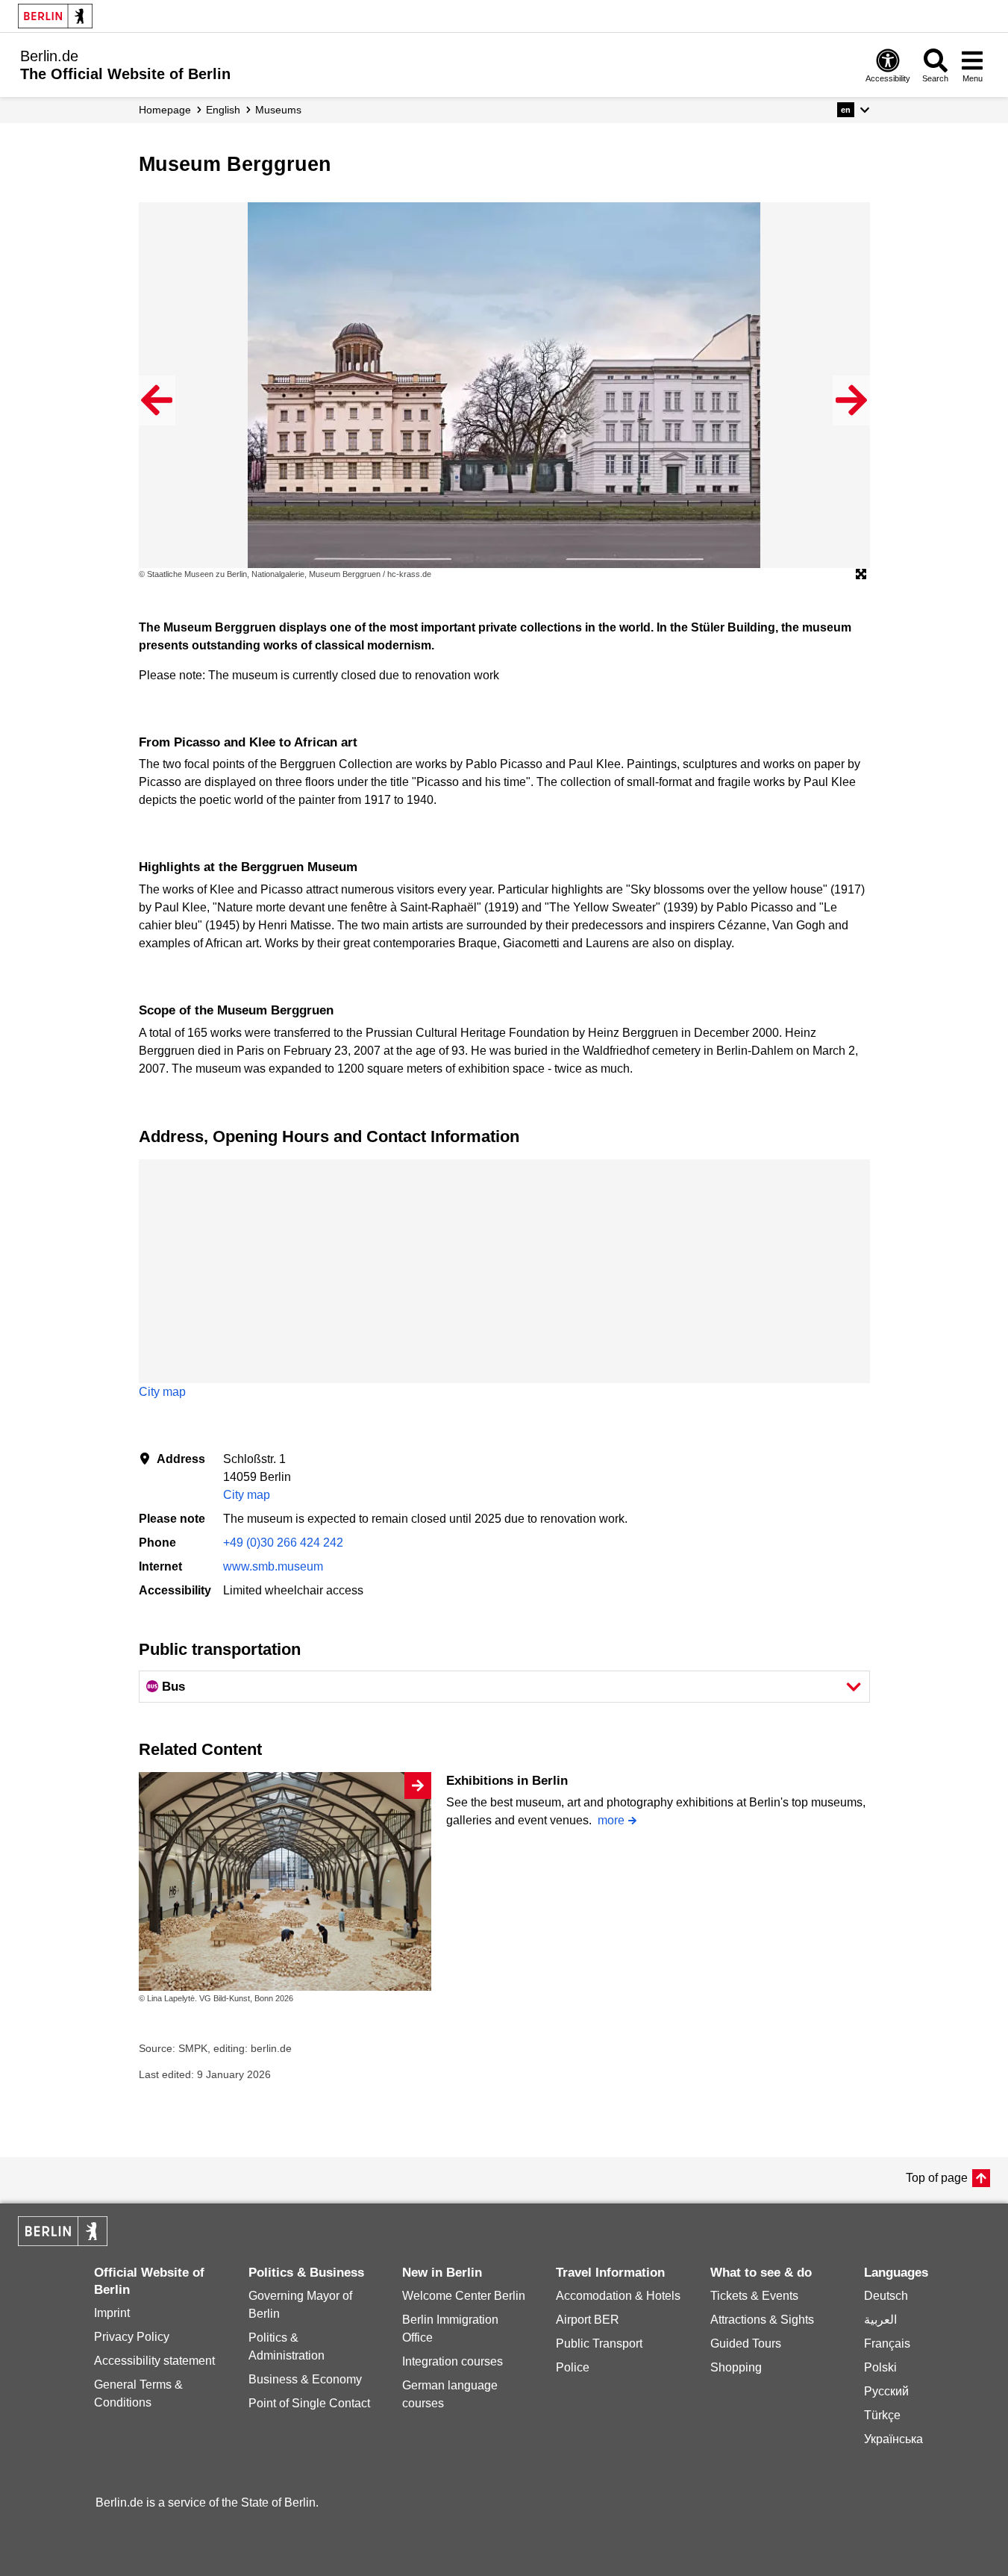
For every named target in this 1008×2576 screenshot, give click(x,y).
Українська (893, 2439)
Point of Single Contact (309, 2403)
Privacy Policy (132, 2337)
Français (887, 2343)
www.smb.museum (273, 1566)
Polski (880, 2367)
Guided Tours (746, 2343)
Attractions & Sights (762, 2320)
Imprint (112, 2313)
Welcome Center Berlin (464, 2296)
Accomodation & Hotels (618, 2296)
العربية (880, 2320)
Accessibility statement (154, 2361)
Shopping (736, 2367)
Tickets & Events (754, 2296)
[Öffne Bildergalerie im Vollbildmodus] (861, 575)
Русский (886, 2391)
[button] (853, 110)
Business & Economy (305, 2379)
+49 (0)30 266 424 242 (283, 1543)
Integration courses (453, 2361)
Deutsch (886, 2296)
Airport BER (588, 2320)
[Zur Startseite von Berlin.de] (63, 2242)
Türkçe (882, 2415)
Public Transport (599, 2343)
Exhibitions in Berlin (507, 1781)
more (611, 1820)
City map (162, 1392)
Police (573, 2367)
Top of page (937, 2178)
